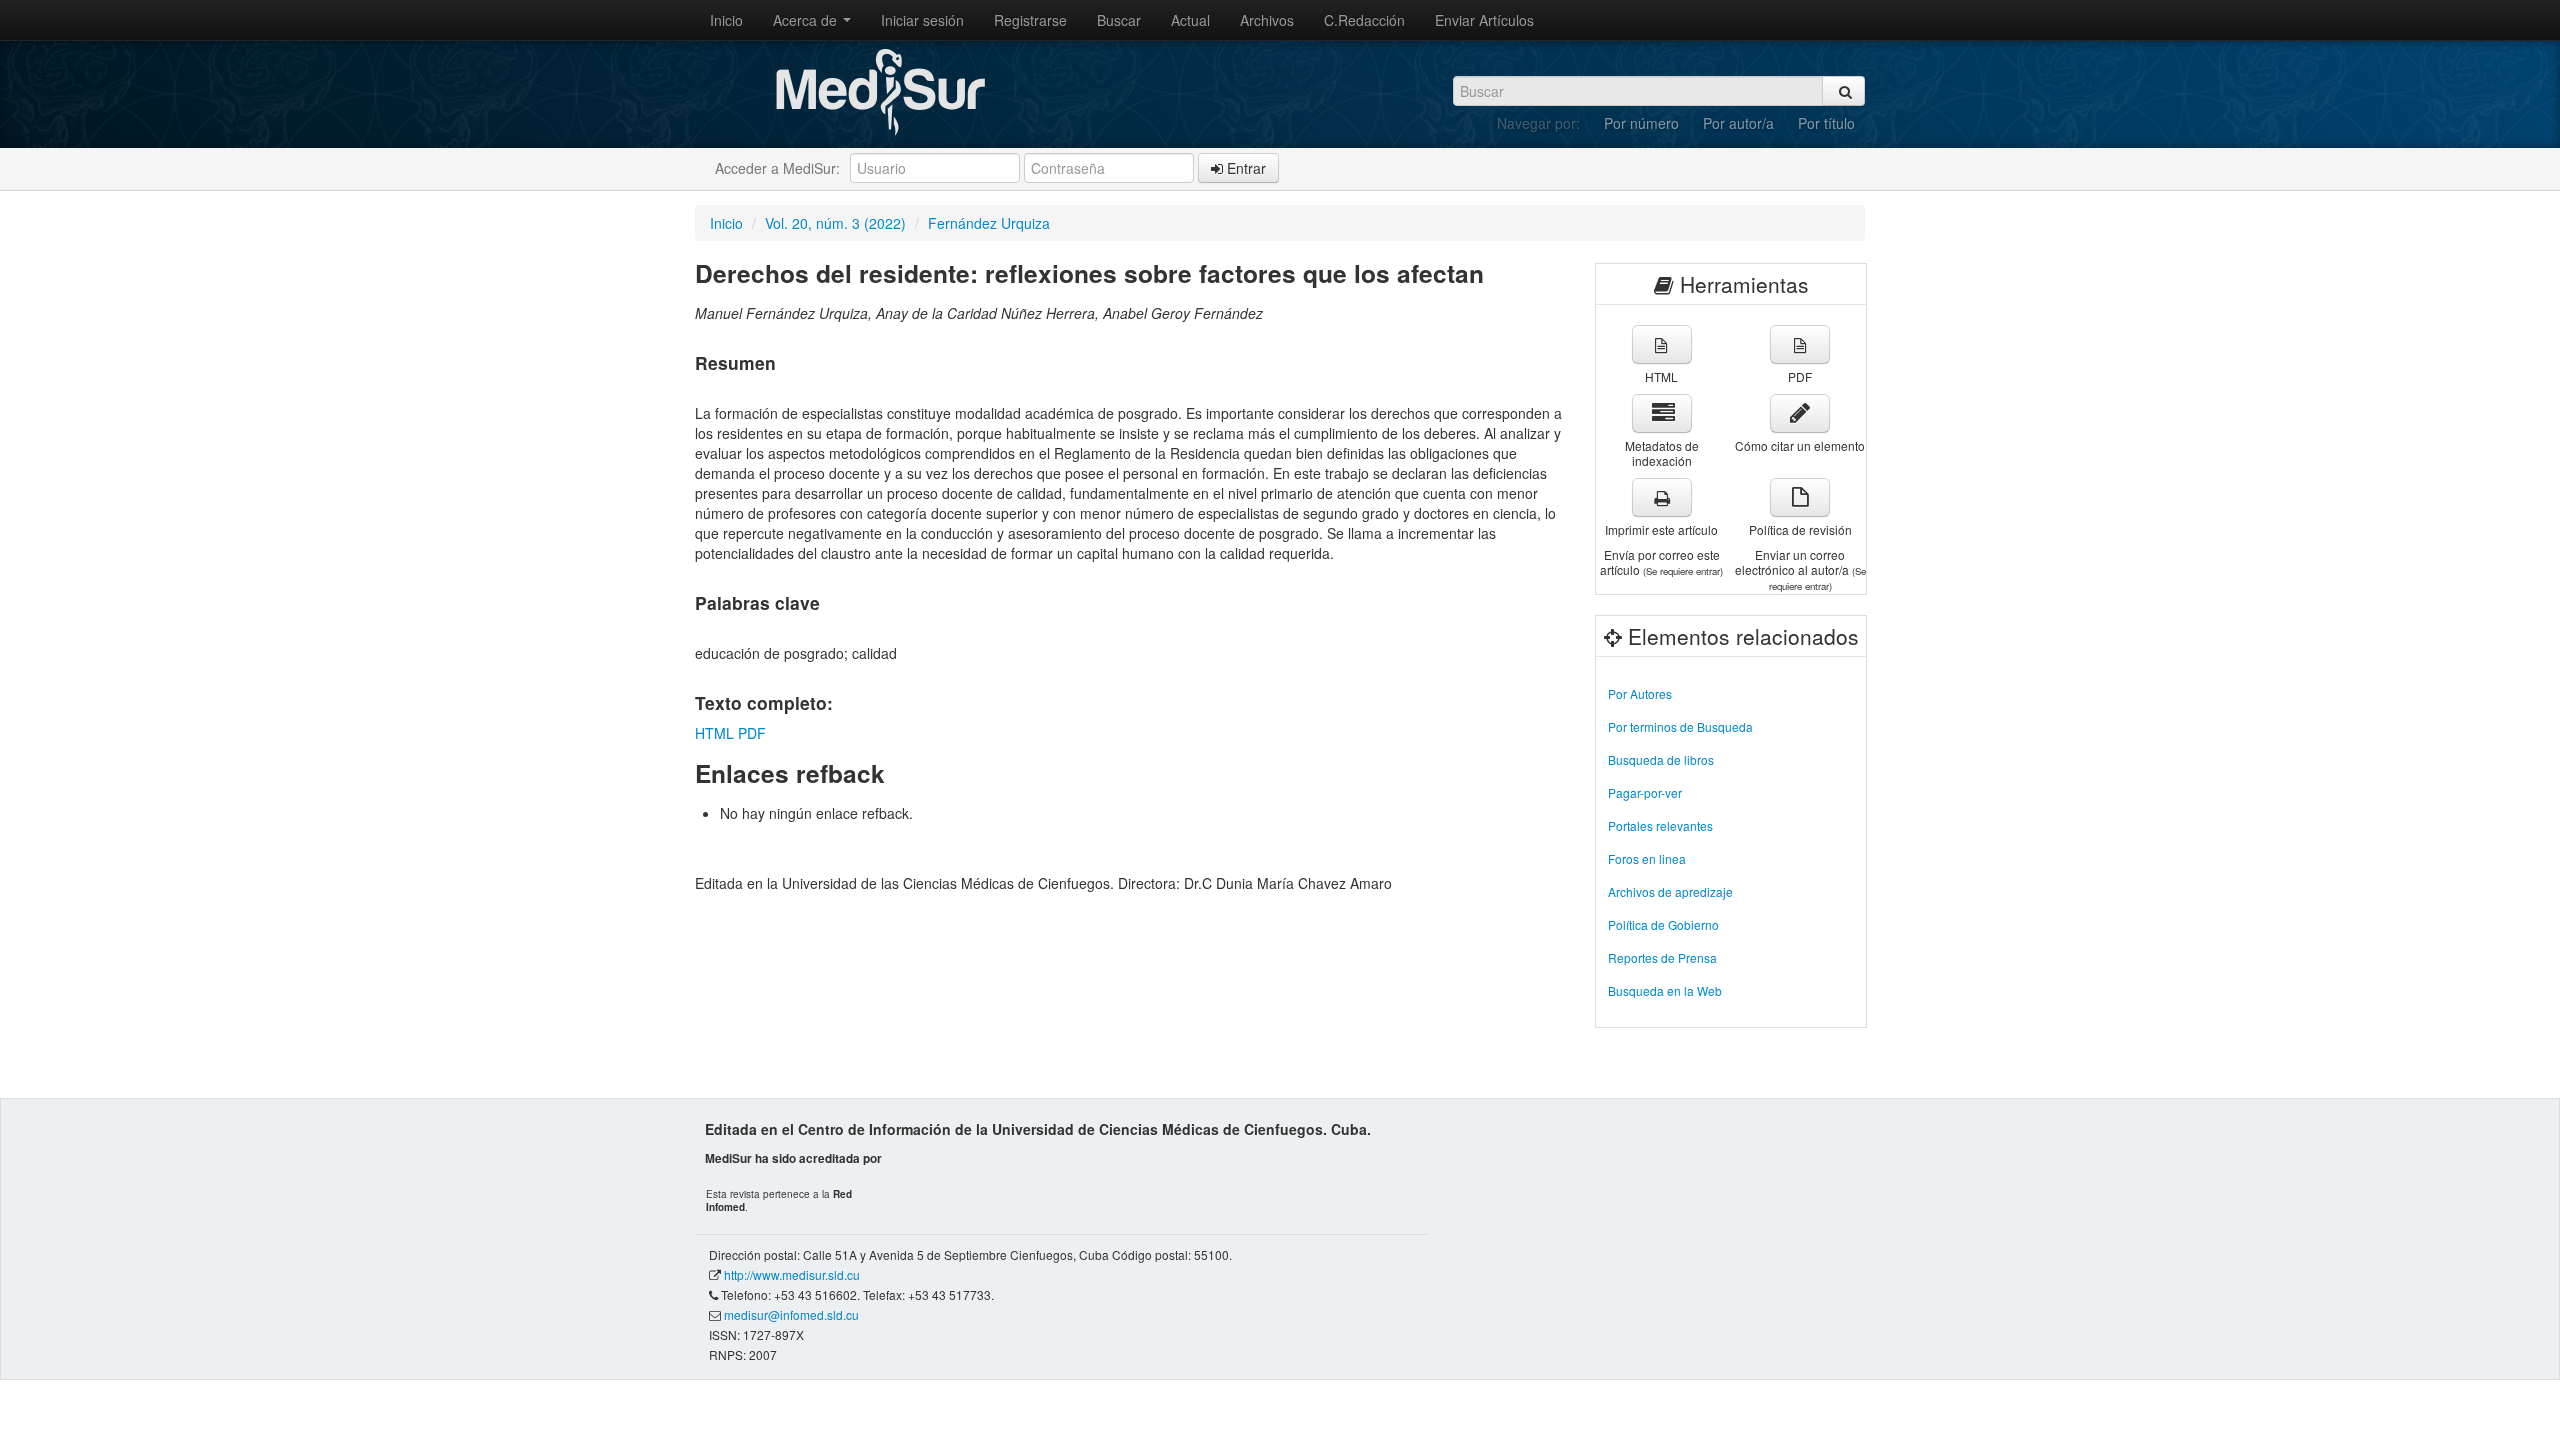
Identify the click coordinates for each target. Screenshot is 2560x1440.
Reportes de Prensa (1662, 957)
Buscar (1119, 20)
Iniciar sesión (922, 20)
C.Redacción (1364, 20)
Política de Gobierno (1663, 924)
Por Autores (1640, 693)
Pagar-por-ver (1645, 792)
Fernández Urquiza (989, 223)
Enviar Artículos (1484, 20)
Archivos (1267, 20)
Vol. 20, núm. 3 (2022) (835, 223)
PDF (752, 733)
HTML (714, 733)
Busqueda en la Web (1665, 990)
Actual (1190, 20)
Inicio (726, 20)
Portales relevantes (1660, 825)
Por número (1641, 123)
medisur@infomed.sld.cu (791, 1314)
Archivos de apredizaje (1670, 891)
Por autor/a (1738, 123)
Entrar (1244, 168)
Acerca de (807, 20)
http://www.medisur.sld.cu (792, 1274)
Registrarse (1030, 20)
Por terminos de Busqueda (1680, 726)
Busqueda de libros (1661, 759)
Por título (1826, 123)
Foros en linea (1647, 858)
